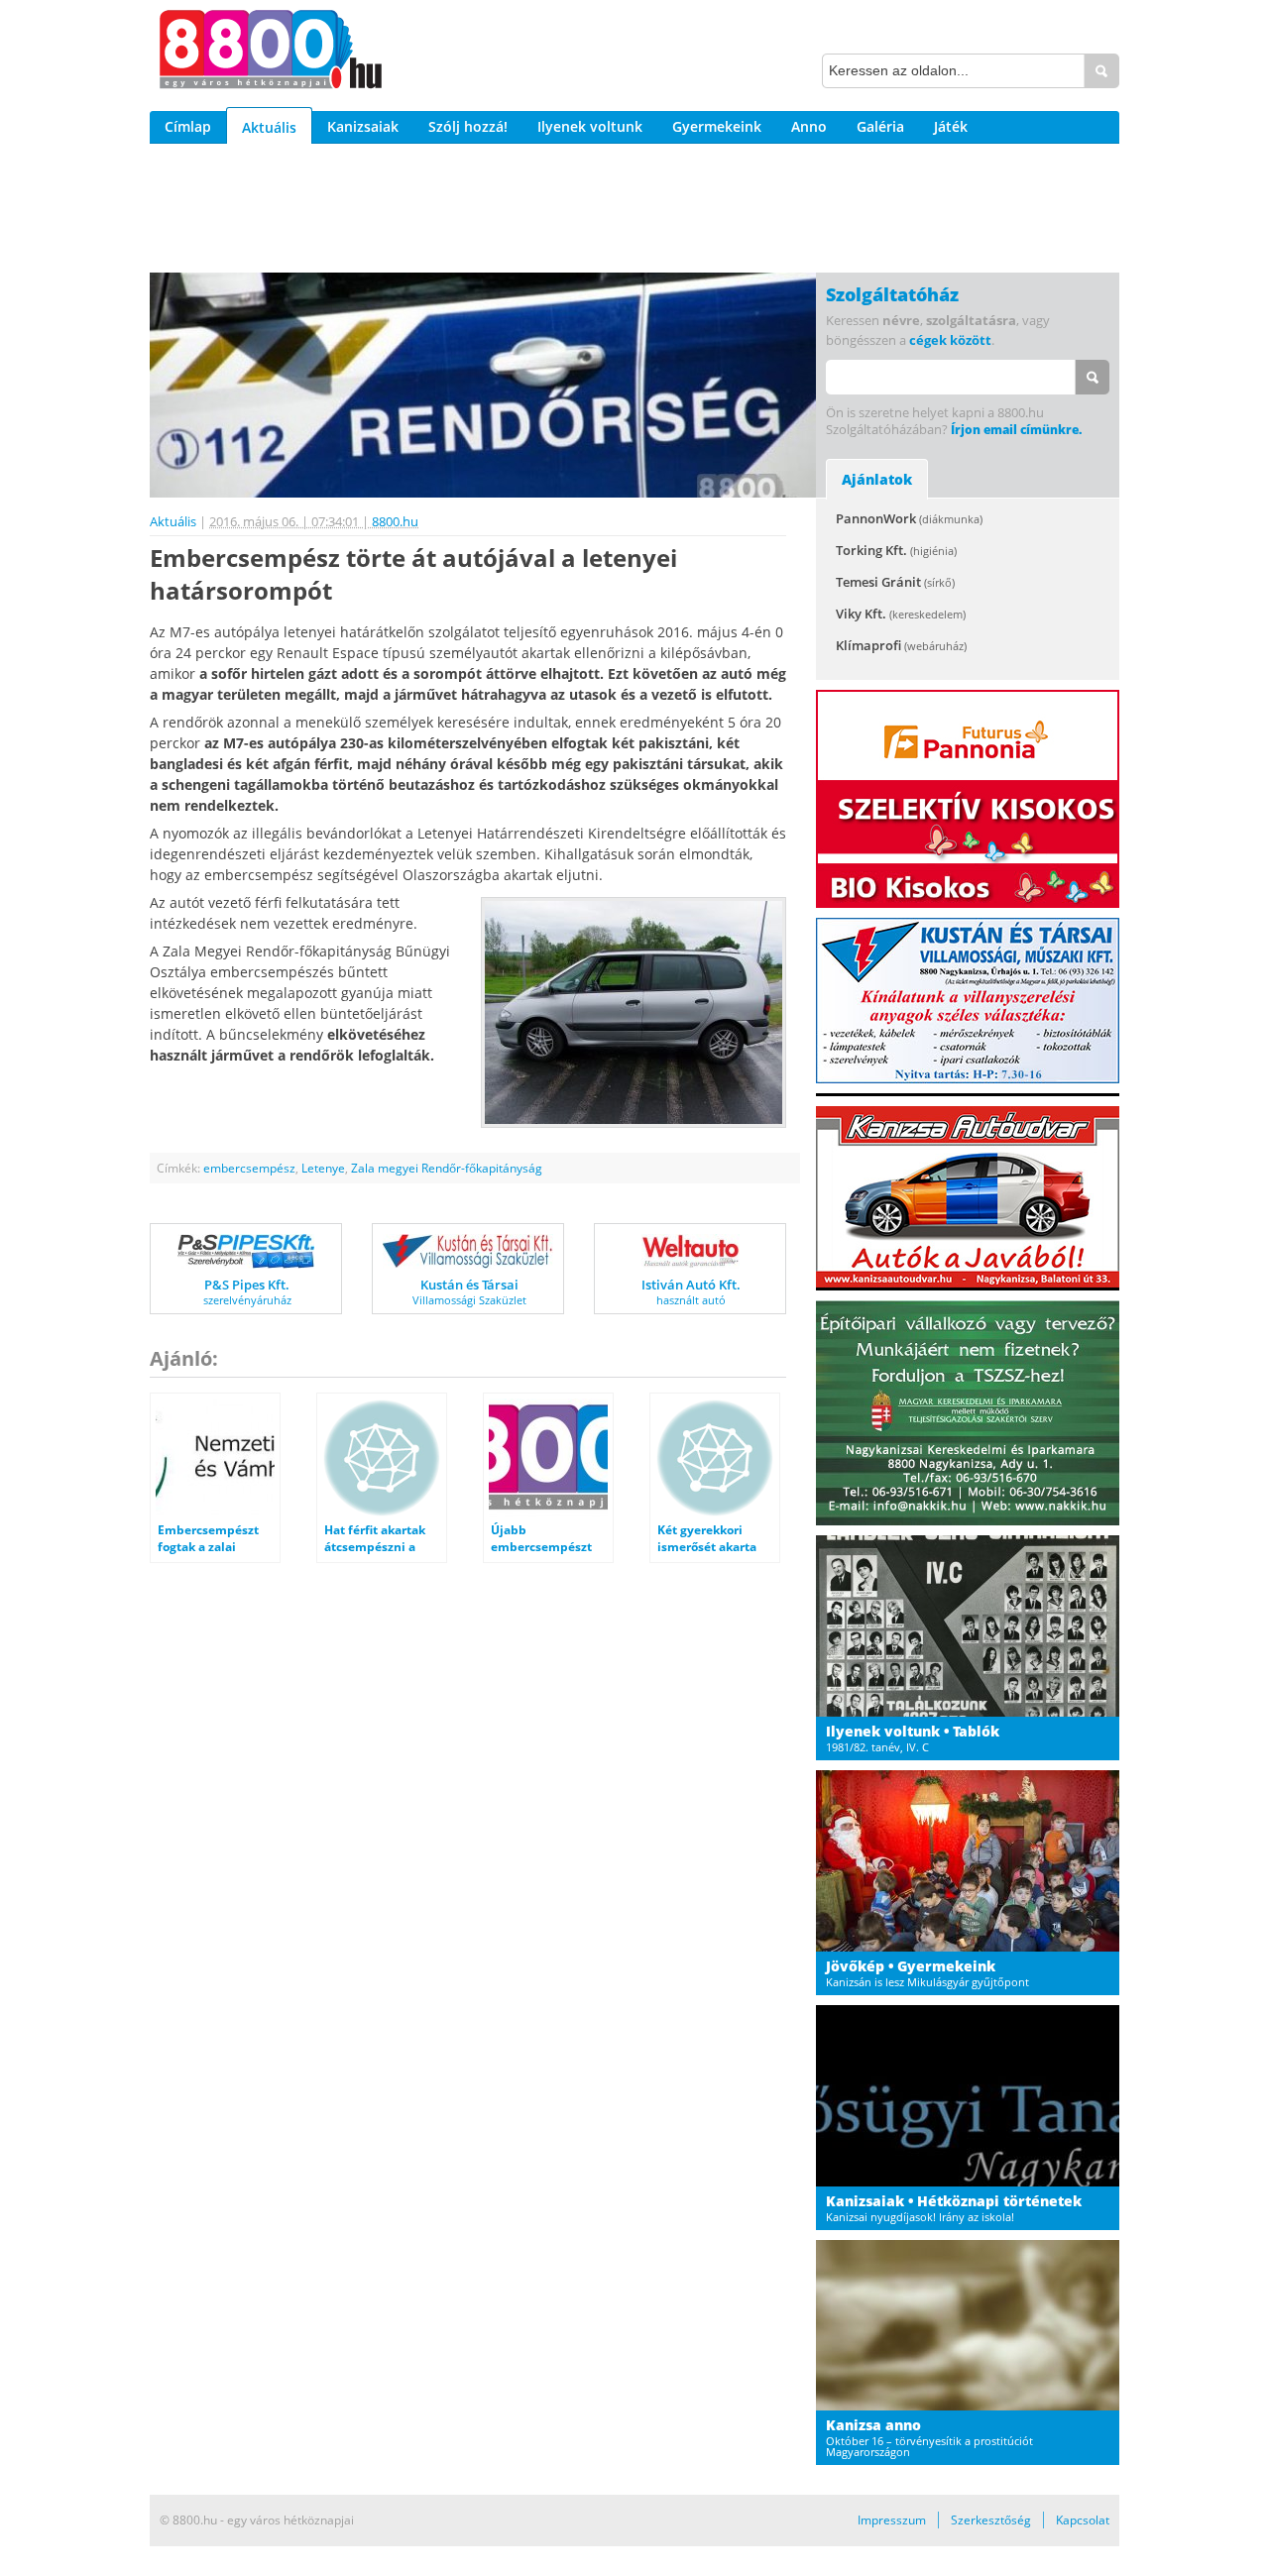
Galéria (880, 126)
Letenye (323, 1168)
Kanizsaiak (363, 126)
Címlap (188, 126)
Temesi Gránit (895, 582)
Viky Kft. (901, 614)
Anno (809, 126)
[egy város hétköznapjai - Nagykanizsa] (271, 53)
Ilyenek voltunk (590, 126)
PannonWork (909, 518)
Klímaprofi (901, 645)
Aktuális (269, 127)
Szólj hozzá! (468, 126)
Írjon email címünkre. (1016, 430)
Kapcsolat (1083, 2520)
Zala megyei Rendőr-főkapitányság (447, 1168)
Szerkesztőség (991, 2520)
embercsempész (249, 1168)
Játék (951, 126)
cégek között (950, 340)
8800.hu (395, 521)
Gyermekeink (717, 126)
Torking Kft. (896, 550)
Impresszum (892, 2520)
